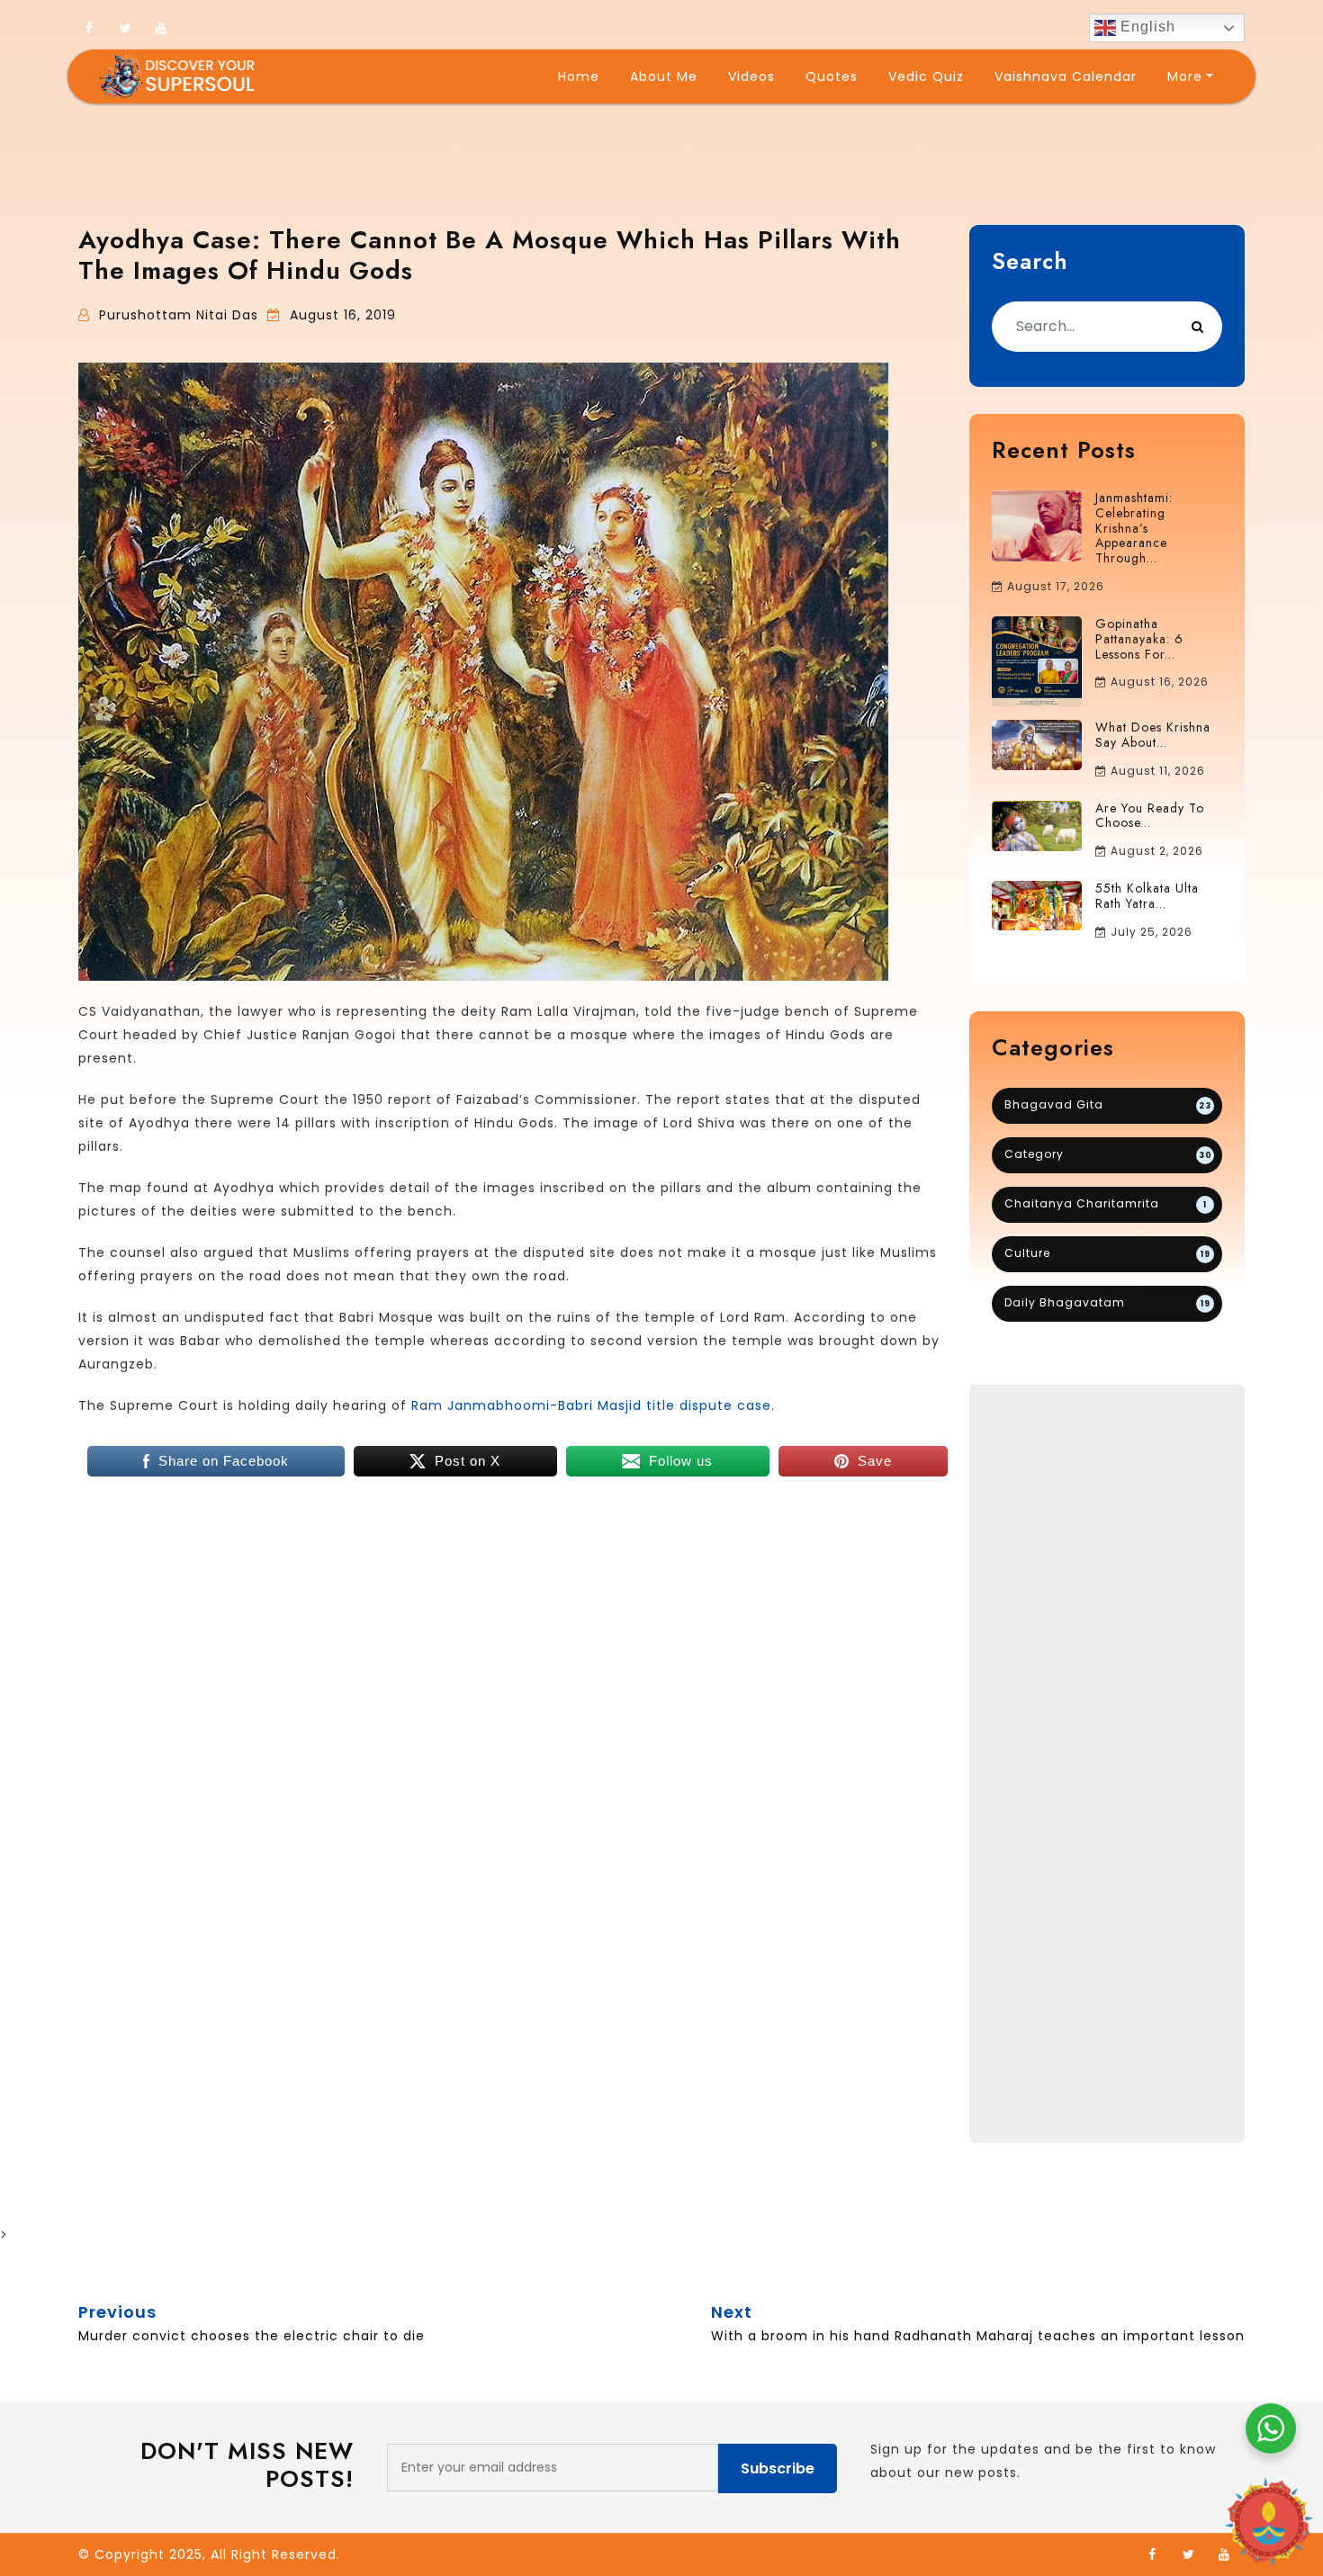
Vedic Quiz (926, 76)
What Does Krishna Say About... (1153, 735)
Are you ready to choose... (1150, 816)
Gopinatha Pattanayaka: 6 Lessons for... (1139, 639)
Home (579, 76)
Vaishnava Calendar (1066, 76)
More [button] (1185, 76)
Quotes (832, 76)
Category (1108, 1154)
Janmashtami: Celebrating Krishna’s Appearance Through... (1134, 528)
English (1146, 27)
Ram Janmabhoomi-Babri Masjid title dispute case (591, 1405)
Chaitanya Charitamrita (1106, 1203)
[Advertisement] (1107, 1764)
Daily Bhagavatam (1107, 1302)
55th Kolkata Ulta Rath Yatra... (1147, 896)
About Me (664, 76)
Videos (751, 76)
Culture (1107, 1253)
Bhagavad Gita (1108, 1104)
